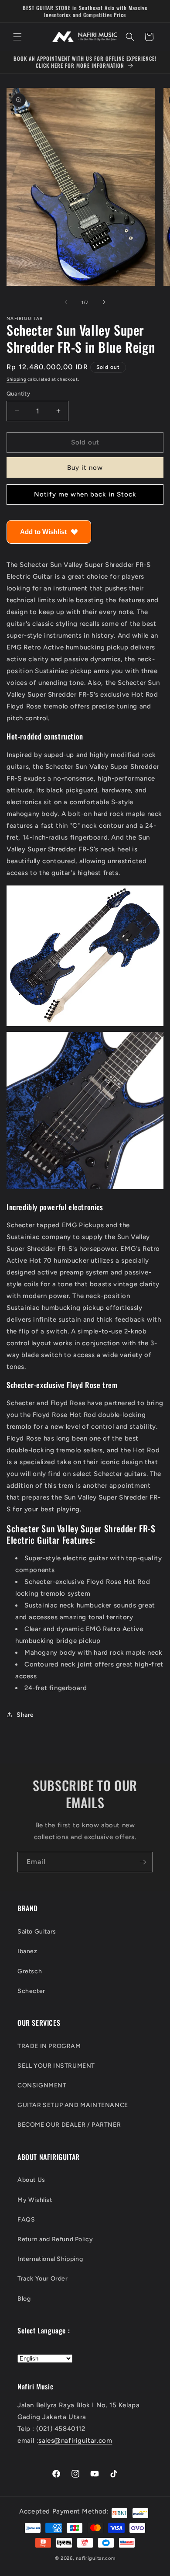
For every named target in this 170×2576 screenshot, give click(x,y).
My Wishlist (35, 2200)
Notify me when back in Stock (85, 494)
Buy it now (85, 468)
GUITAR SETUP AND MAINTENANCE (73, 2105)
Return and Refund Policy (55, 2239)
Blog (24, 2299)
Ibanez (27, 1951)
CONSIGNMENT (42, 2085)
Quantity (18, 394)
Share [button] (25, 1715)
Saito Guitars (37, 1932)
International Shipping (50, 2259)
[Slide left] (66, 302)
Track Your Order (43, 2279)
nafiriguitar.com (95, 2558)
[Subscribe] (143, 1862)
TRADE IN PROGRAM (49, 2046)
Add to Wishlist (43, 532)
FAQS (26, 2220)
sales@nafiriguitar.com (75, 2441)
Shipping (17, 379)
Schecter (31, 1991)
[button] (17, 37)
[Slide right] (104, 302)
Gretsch (30, 1971)
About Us (31, 2180)
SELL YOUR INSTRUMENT (56, 2066)
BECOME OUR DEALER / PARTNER (69, 2125)
